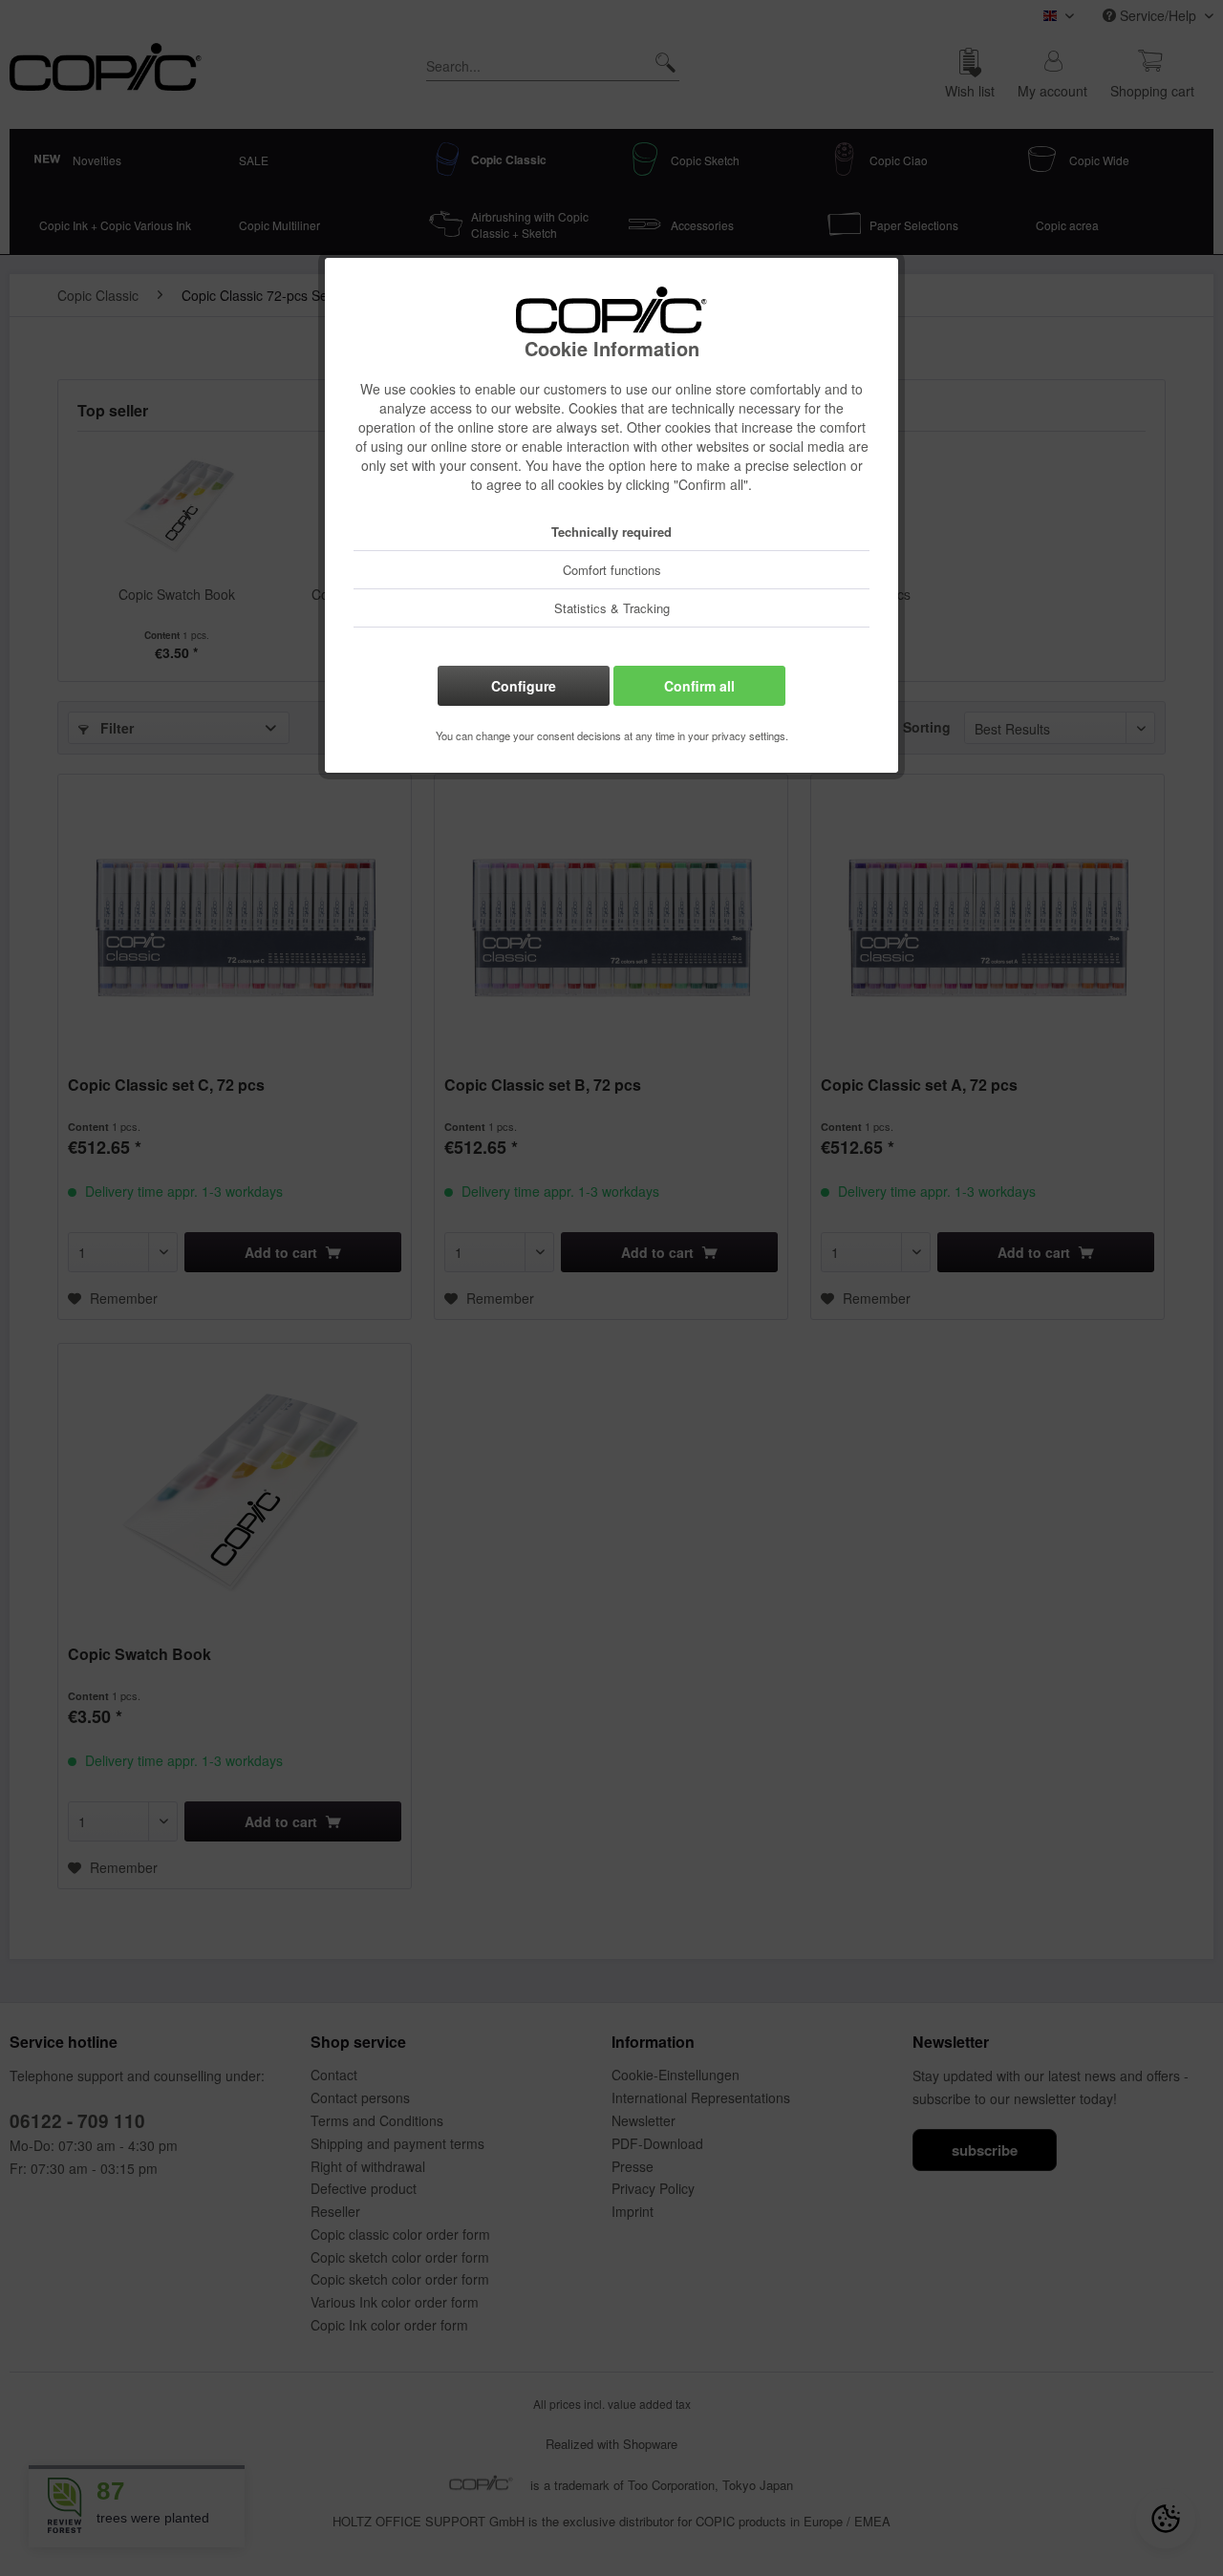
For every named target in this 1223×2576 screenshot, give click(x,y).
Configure (524, 686)
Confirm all (699, 686)
